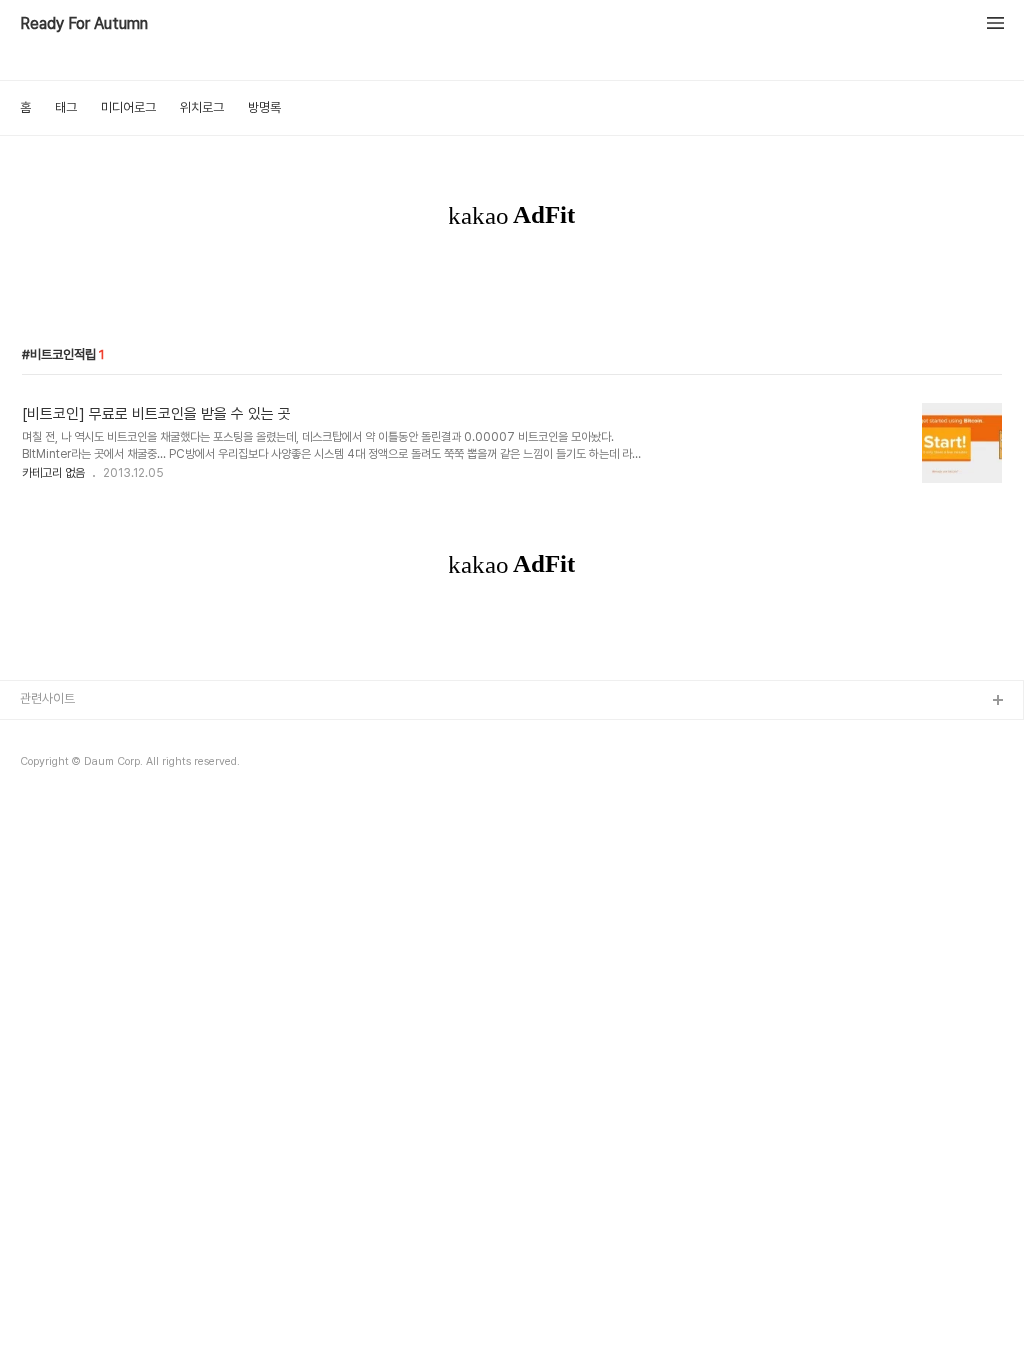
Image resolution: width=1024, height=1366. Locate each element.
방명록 (264, 107)
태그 (66, 107)
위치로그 (202, 107)
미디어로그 (128, 107)
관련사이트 (47, 698)
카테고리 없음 (53, 473)
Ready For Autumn (84, 24)
